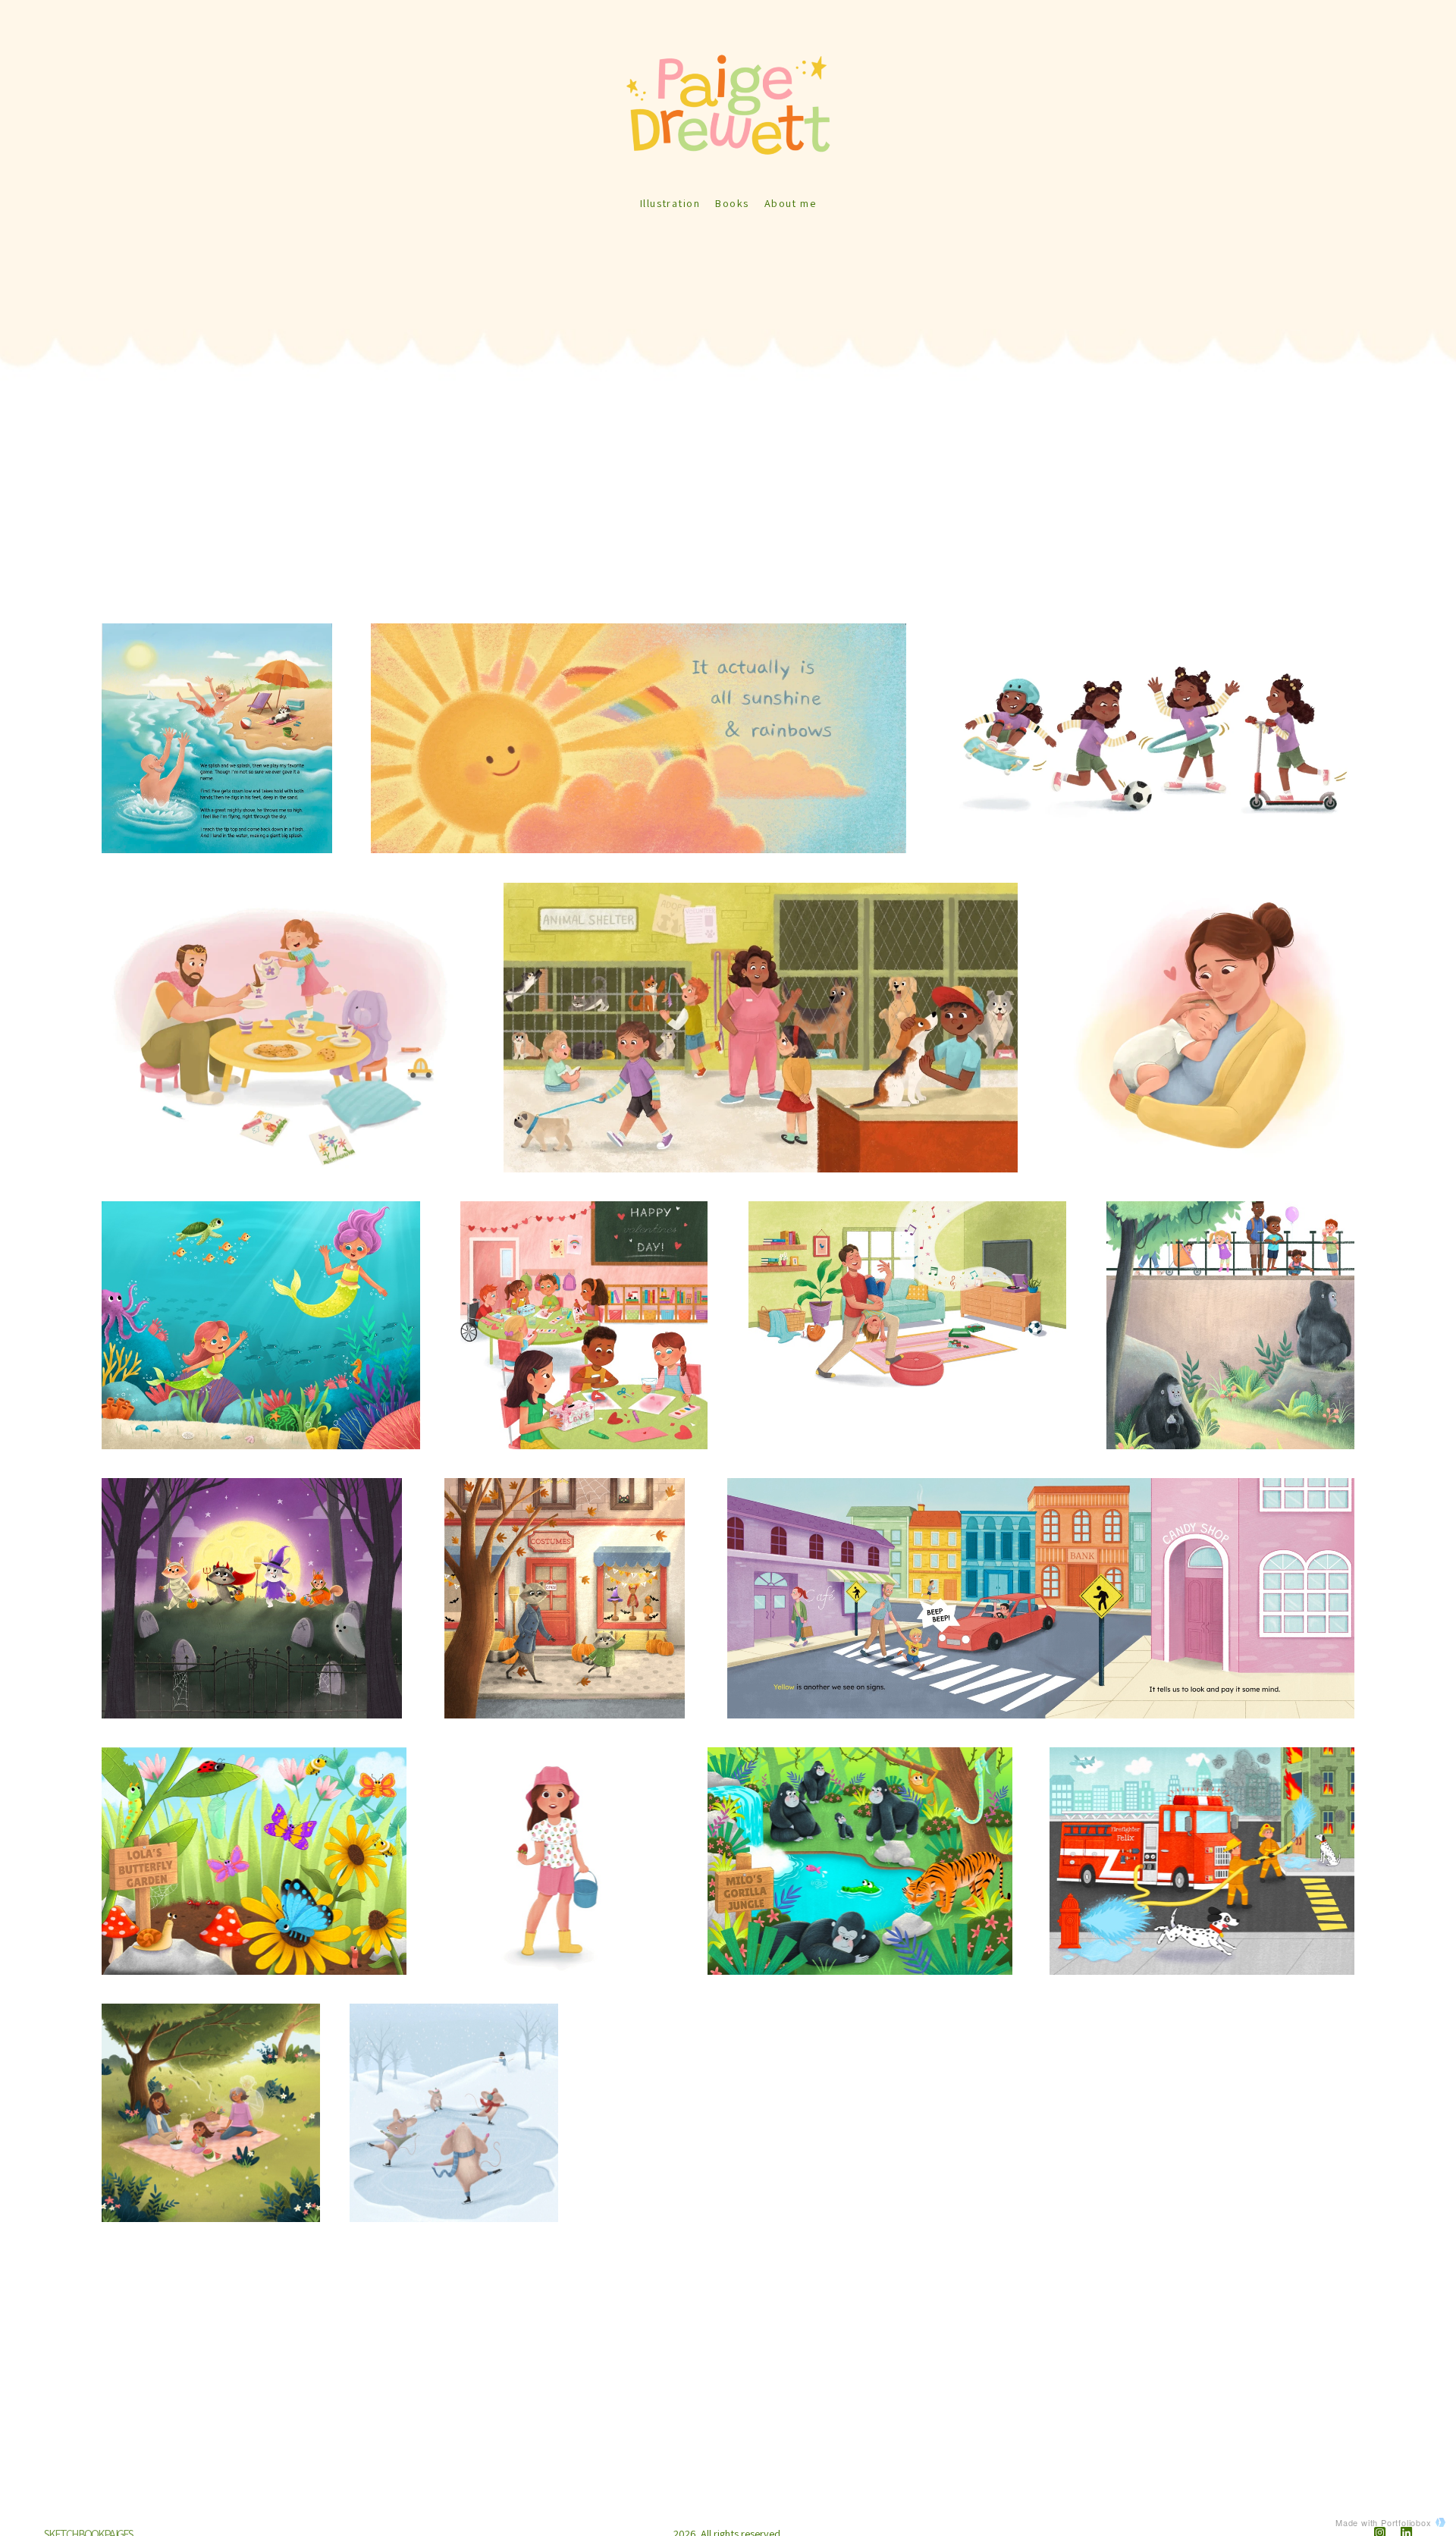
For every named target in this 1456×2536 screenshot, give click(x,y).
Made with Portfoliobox (1384, 2522)
